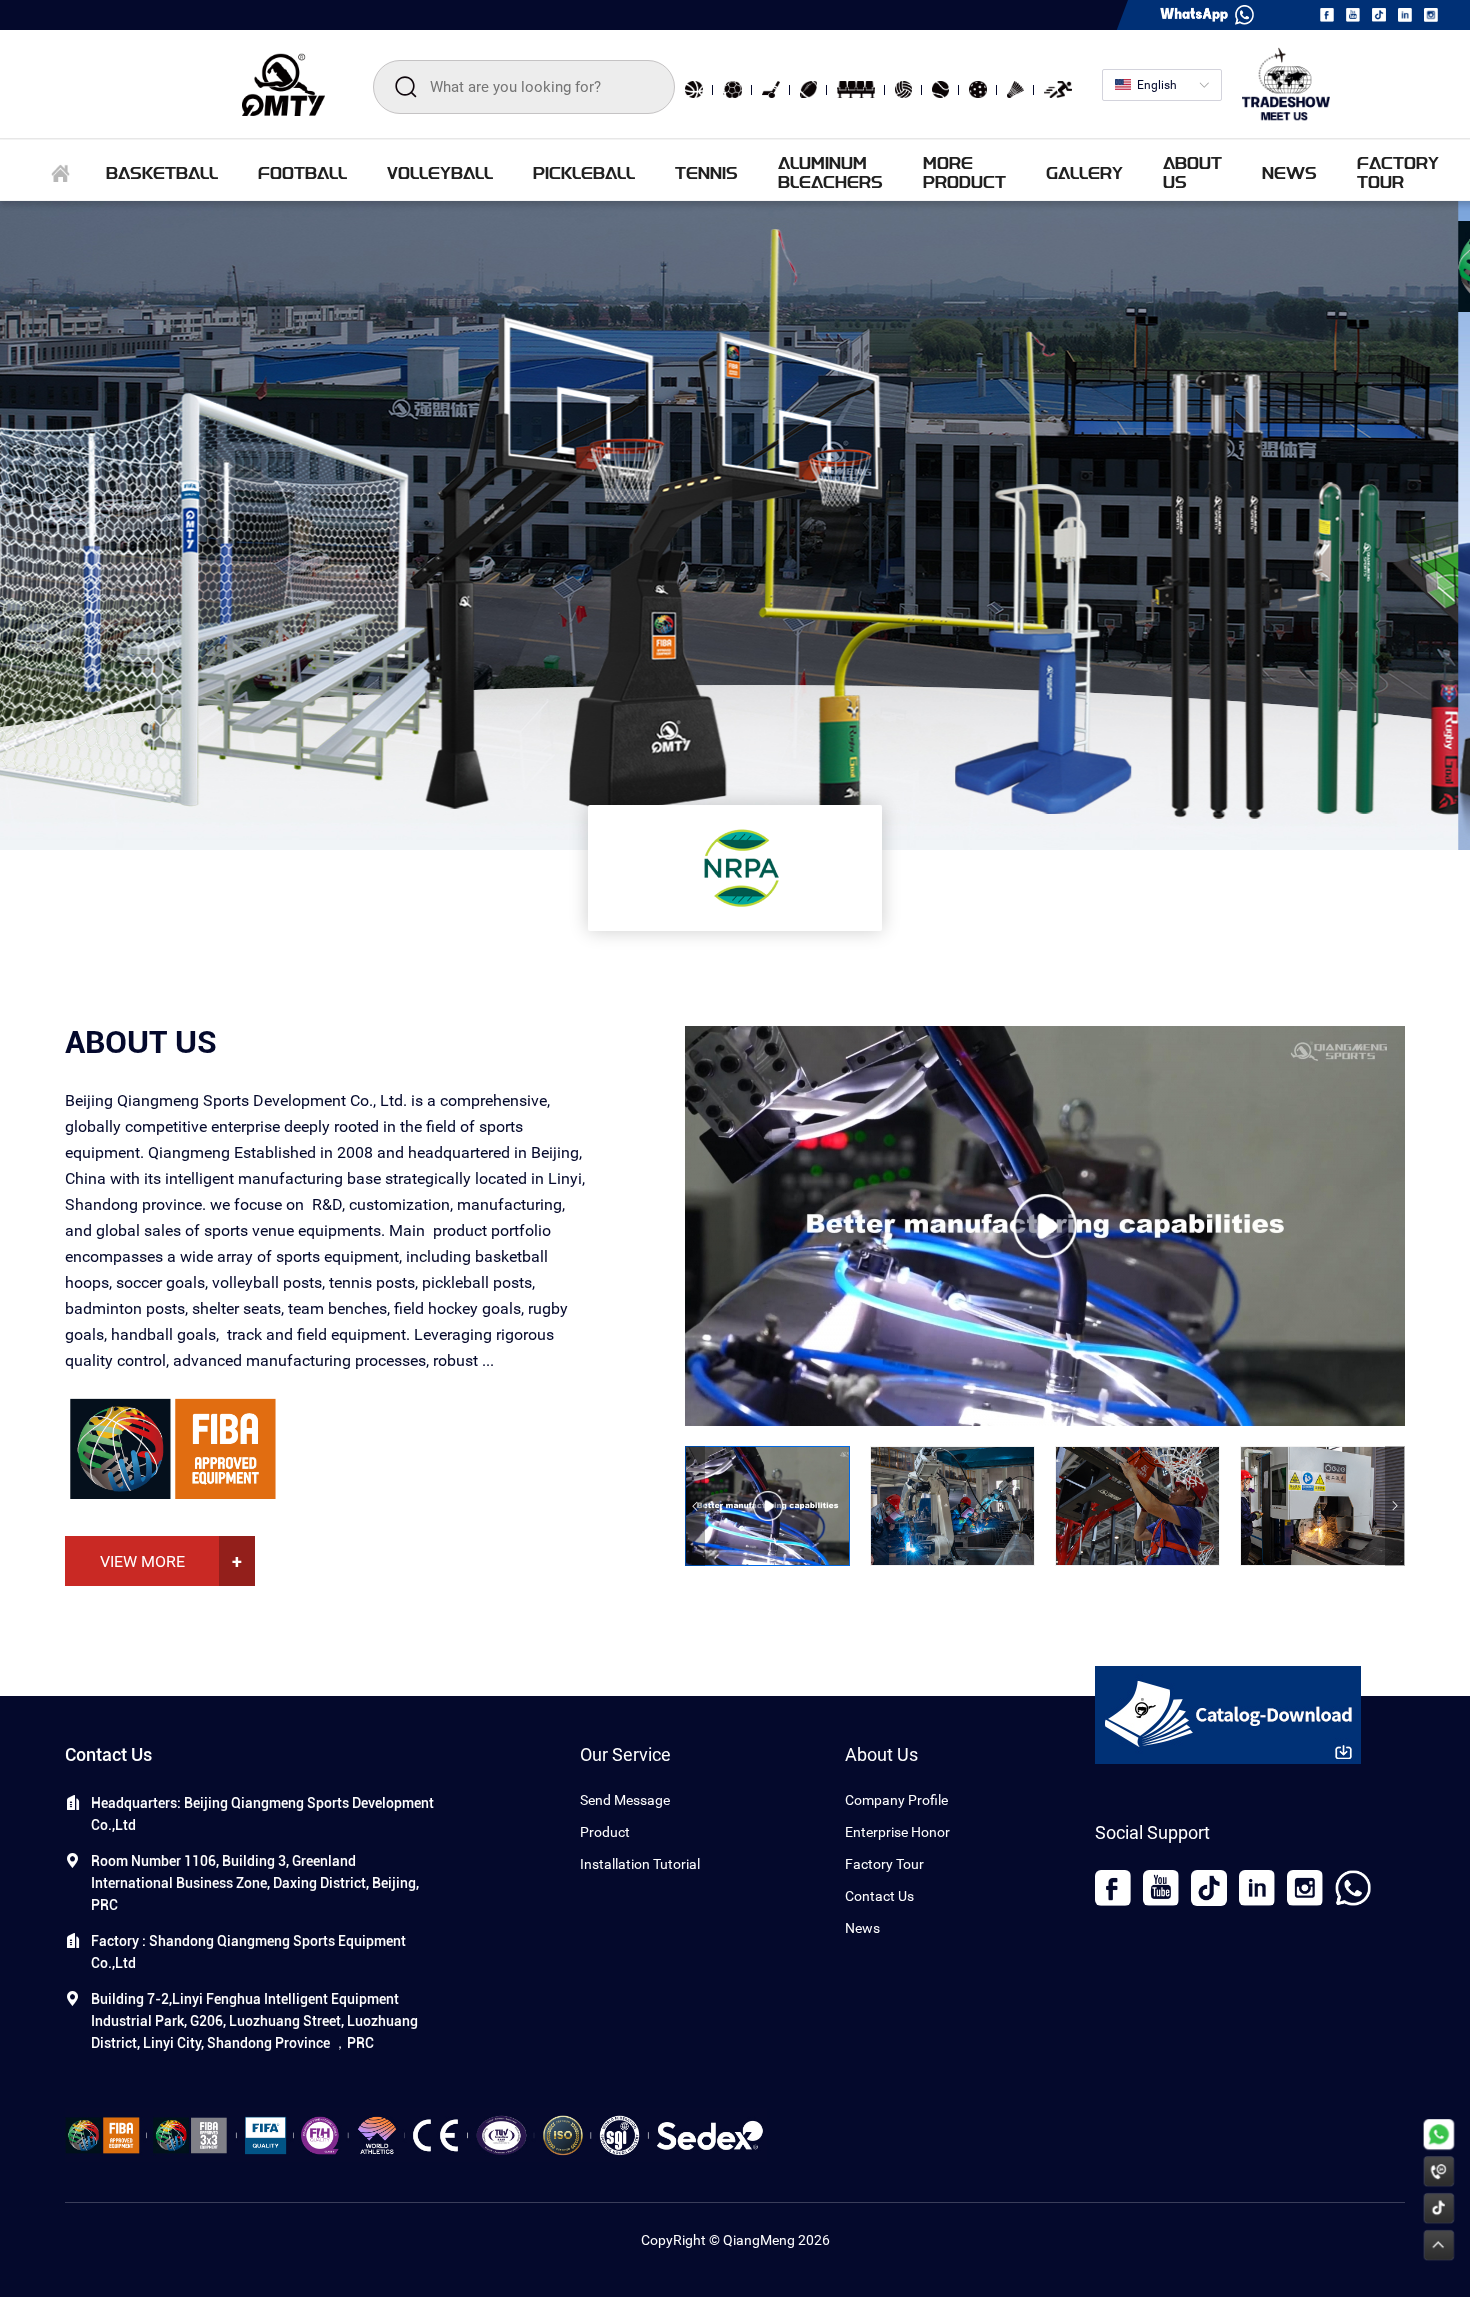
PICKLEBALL (584, 172)
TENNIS (706, 172)
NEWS (1289, 172)
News (862, 1928)
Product (605, 1832)
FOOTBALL (302, 172)
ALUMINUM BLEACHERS (830, 172)
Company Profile (896, 1800)
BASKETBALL (162, 172)
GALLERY (1084, 172)
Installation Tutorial (640, 1864)
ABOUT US (1192, 172)
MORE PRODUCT (964, 172)
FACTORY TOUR (1398, 172)
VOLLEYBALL (440, 172)
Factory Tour (884, 1864)
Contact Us (879, 1896)
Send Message (625, 1800)
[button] (695, 1506)
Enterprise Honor (897, 1832)
